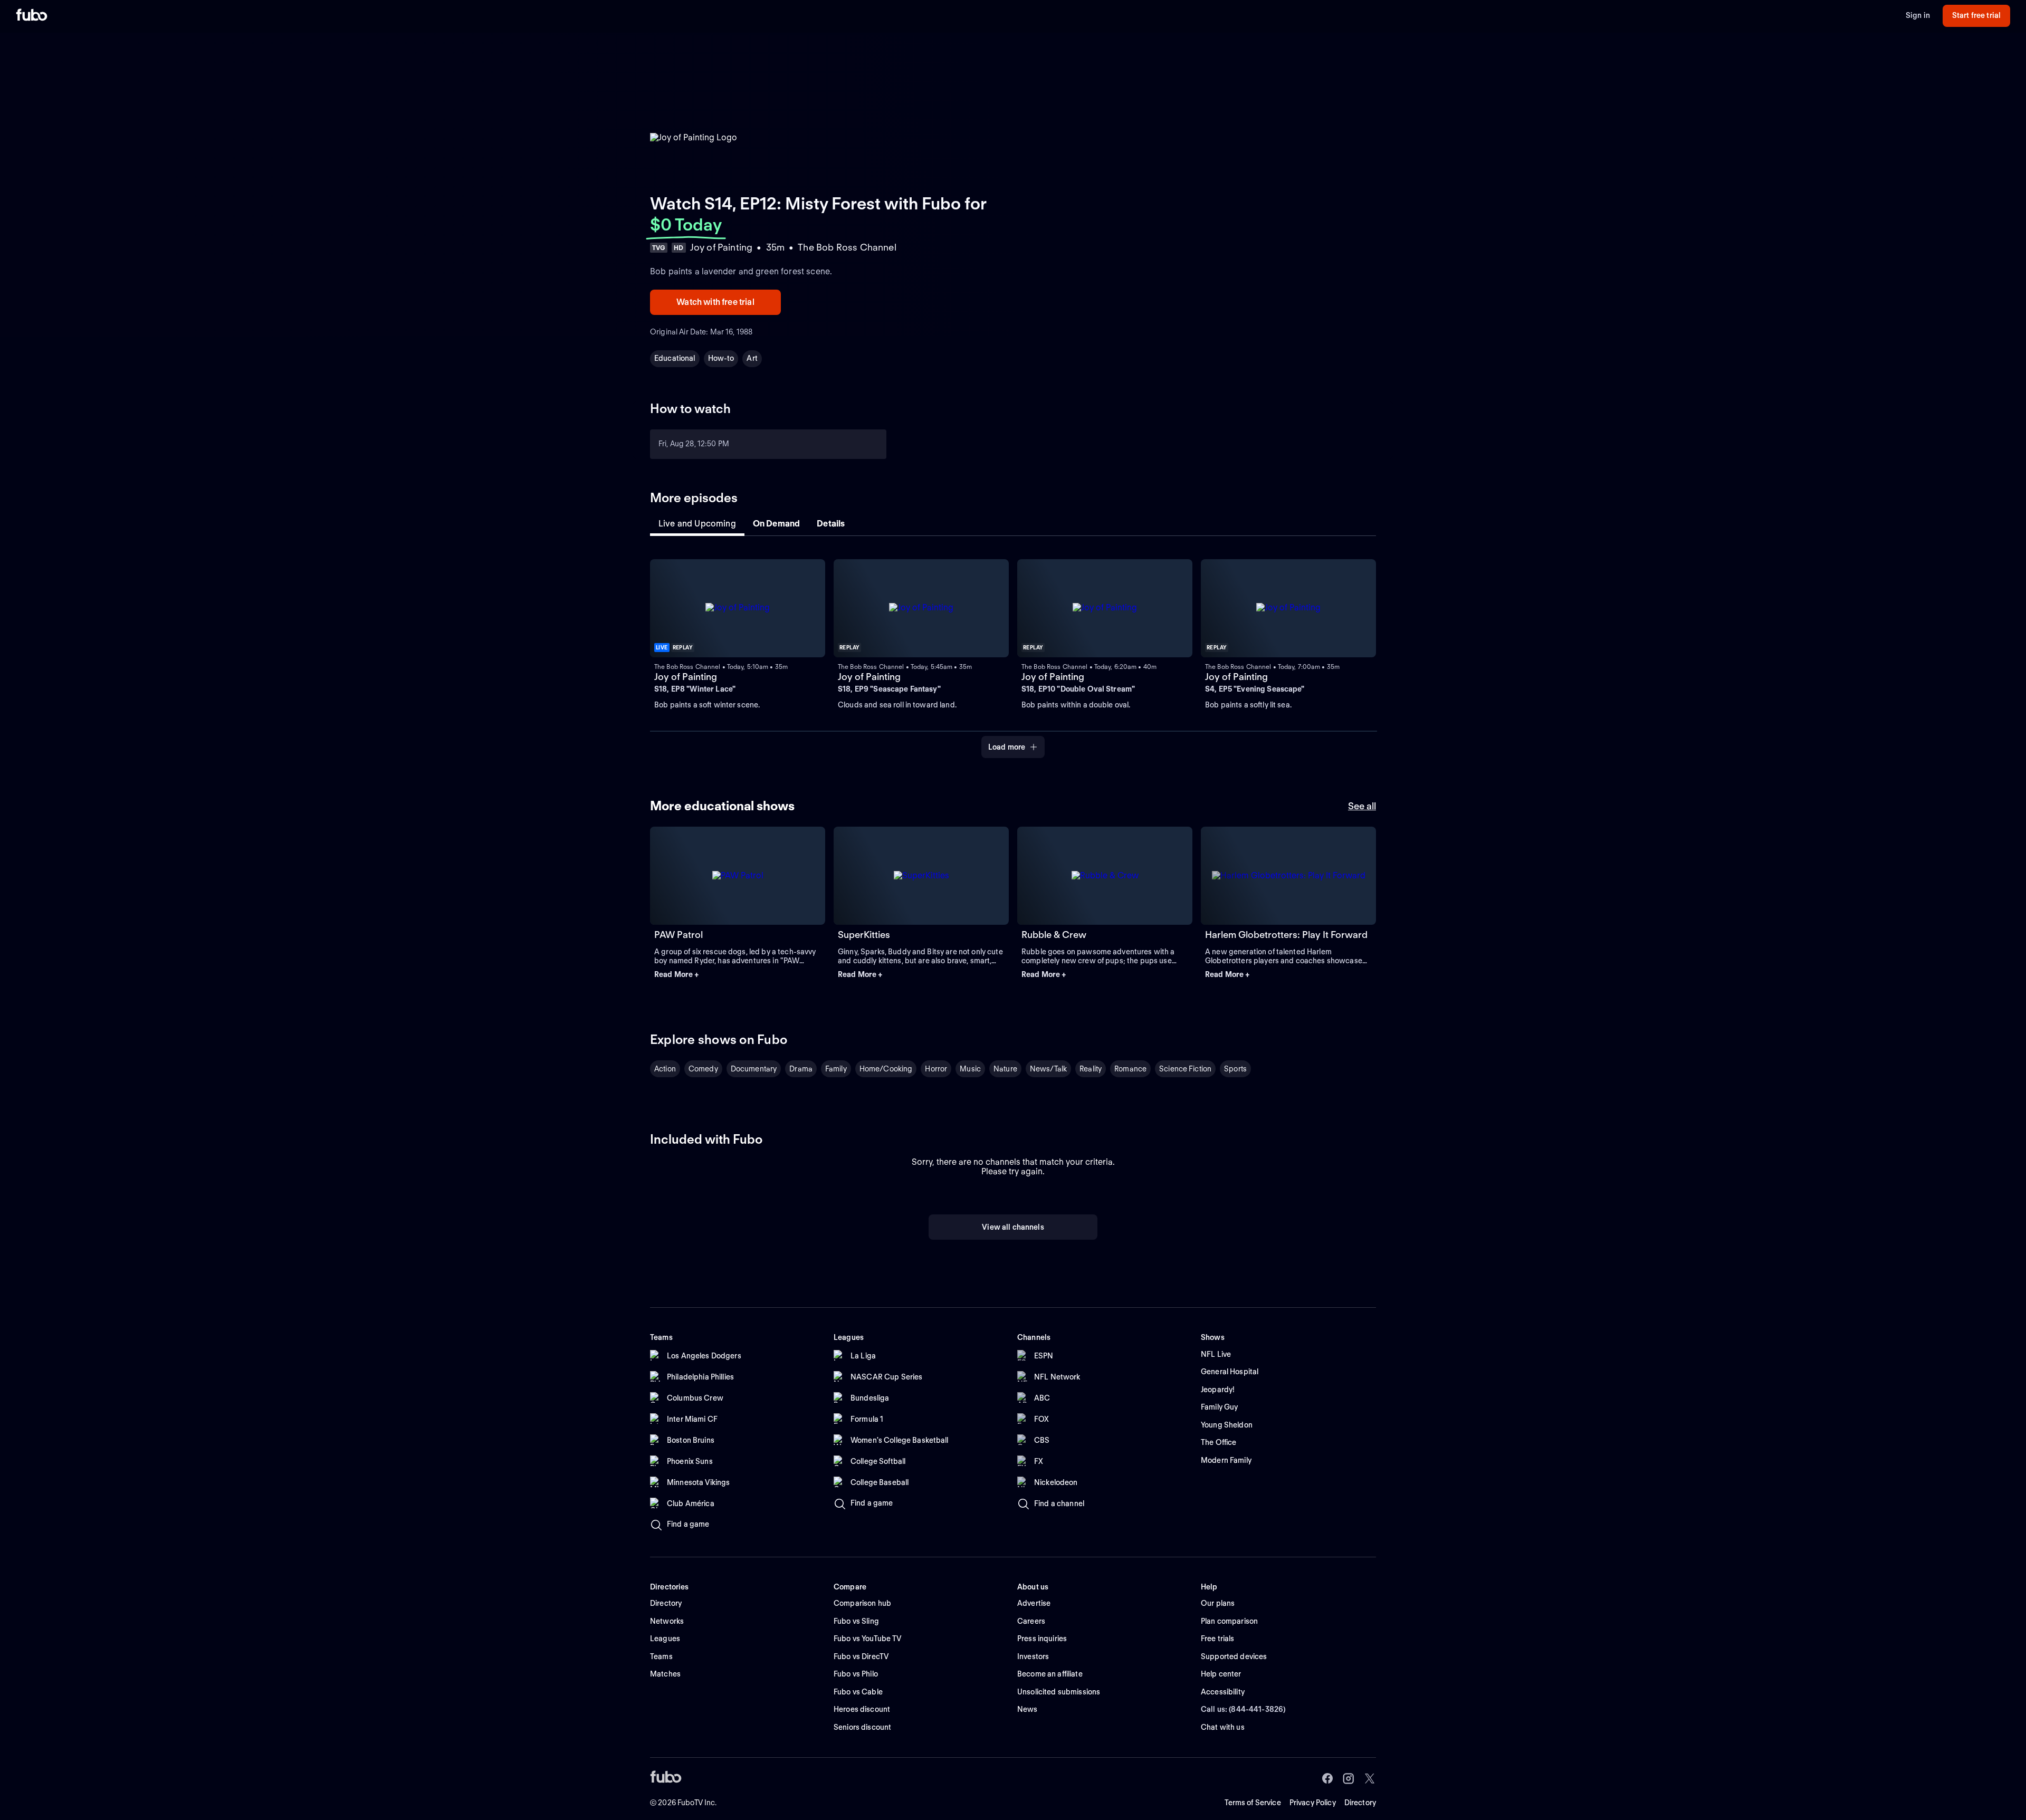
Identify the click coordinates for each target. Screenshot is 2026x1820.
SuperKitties (864, 935)
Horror (936, 1069)
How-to (721, 358)
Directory (1360, 1803)
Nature (1005, 1069)
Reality (1091, 1069)
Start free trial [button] (1976, 15)
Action (665, 1069)
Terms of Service (1253, 1803)
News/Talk (1048, 1069)
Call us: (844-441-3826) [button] (1243, 1709)
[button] (738, 975)
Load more (1007, 747)
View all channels (1013, 1227)
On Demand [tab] (776, 524)
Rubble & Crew (1054, 935)
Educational (675, 358)
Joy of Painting (686, 677)
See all (1362, 806)
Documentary (754, 1069)
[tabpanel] (1013, 653)
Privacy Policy (1313, 1803)
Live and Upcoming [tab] (697, 524)
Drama (801, 1069)
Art (752, 358)
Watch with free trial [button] (715, 302)
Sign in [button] (1918, 15)
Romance (1130, 1069)
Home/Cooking (886, 1069)
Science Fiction (1185, 1069)
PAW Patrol (678, 935)
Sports (1235, 1069)
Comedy (703, 1069)
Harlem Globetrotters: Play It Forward (1286, 935)
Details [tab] (831, 524)
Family (836, 1069)
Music (970, 1069)
